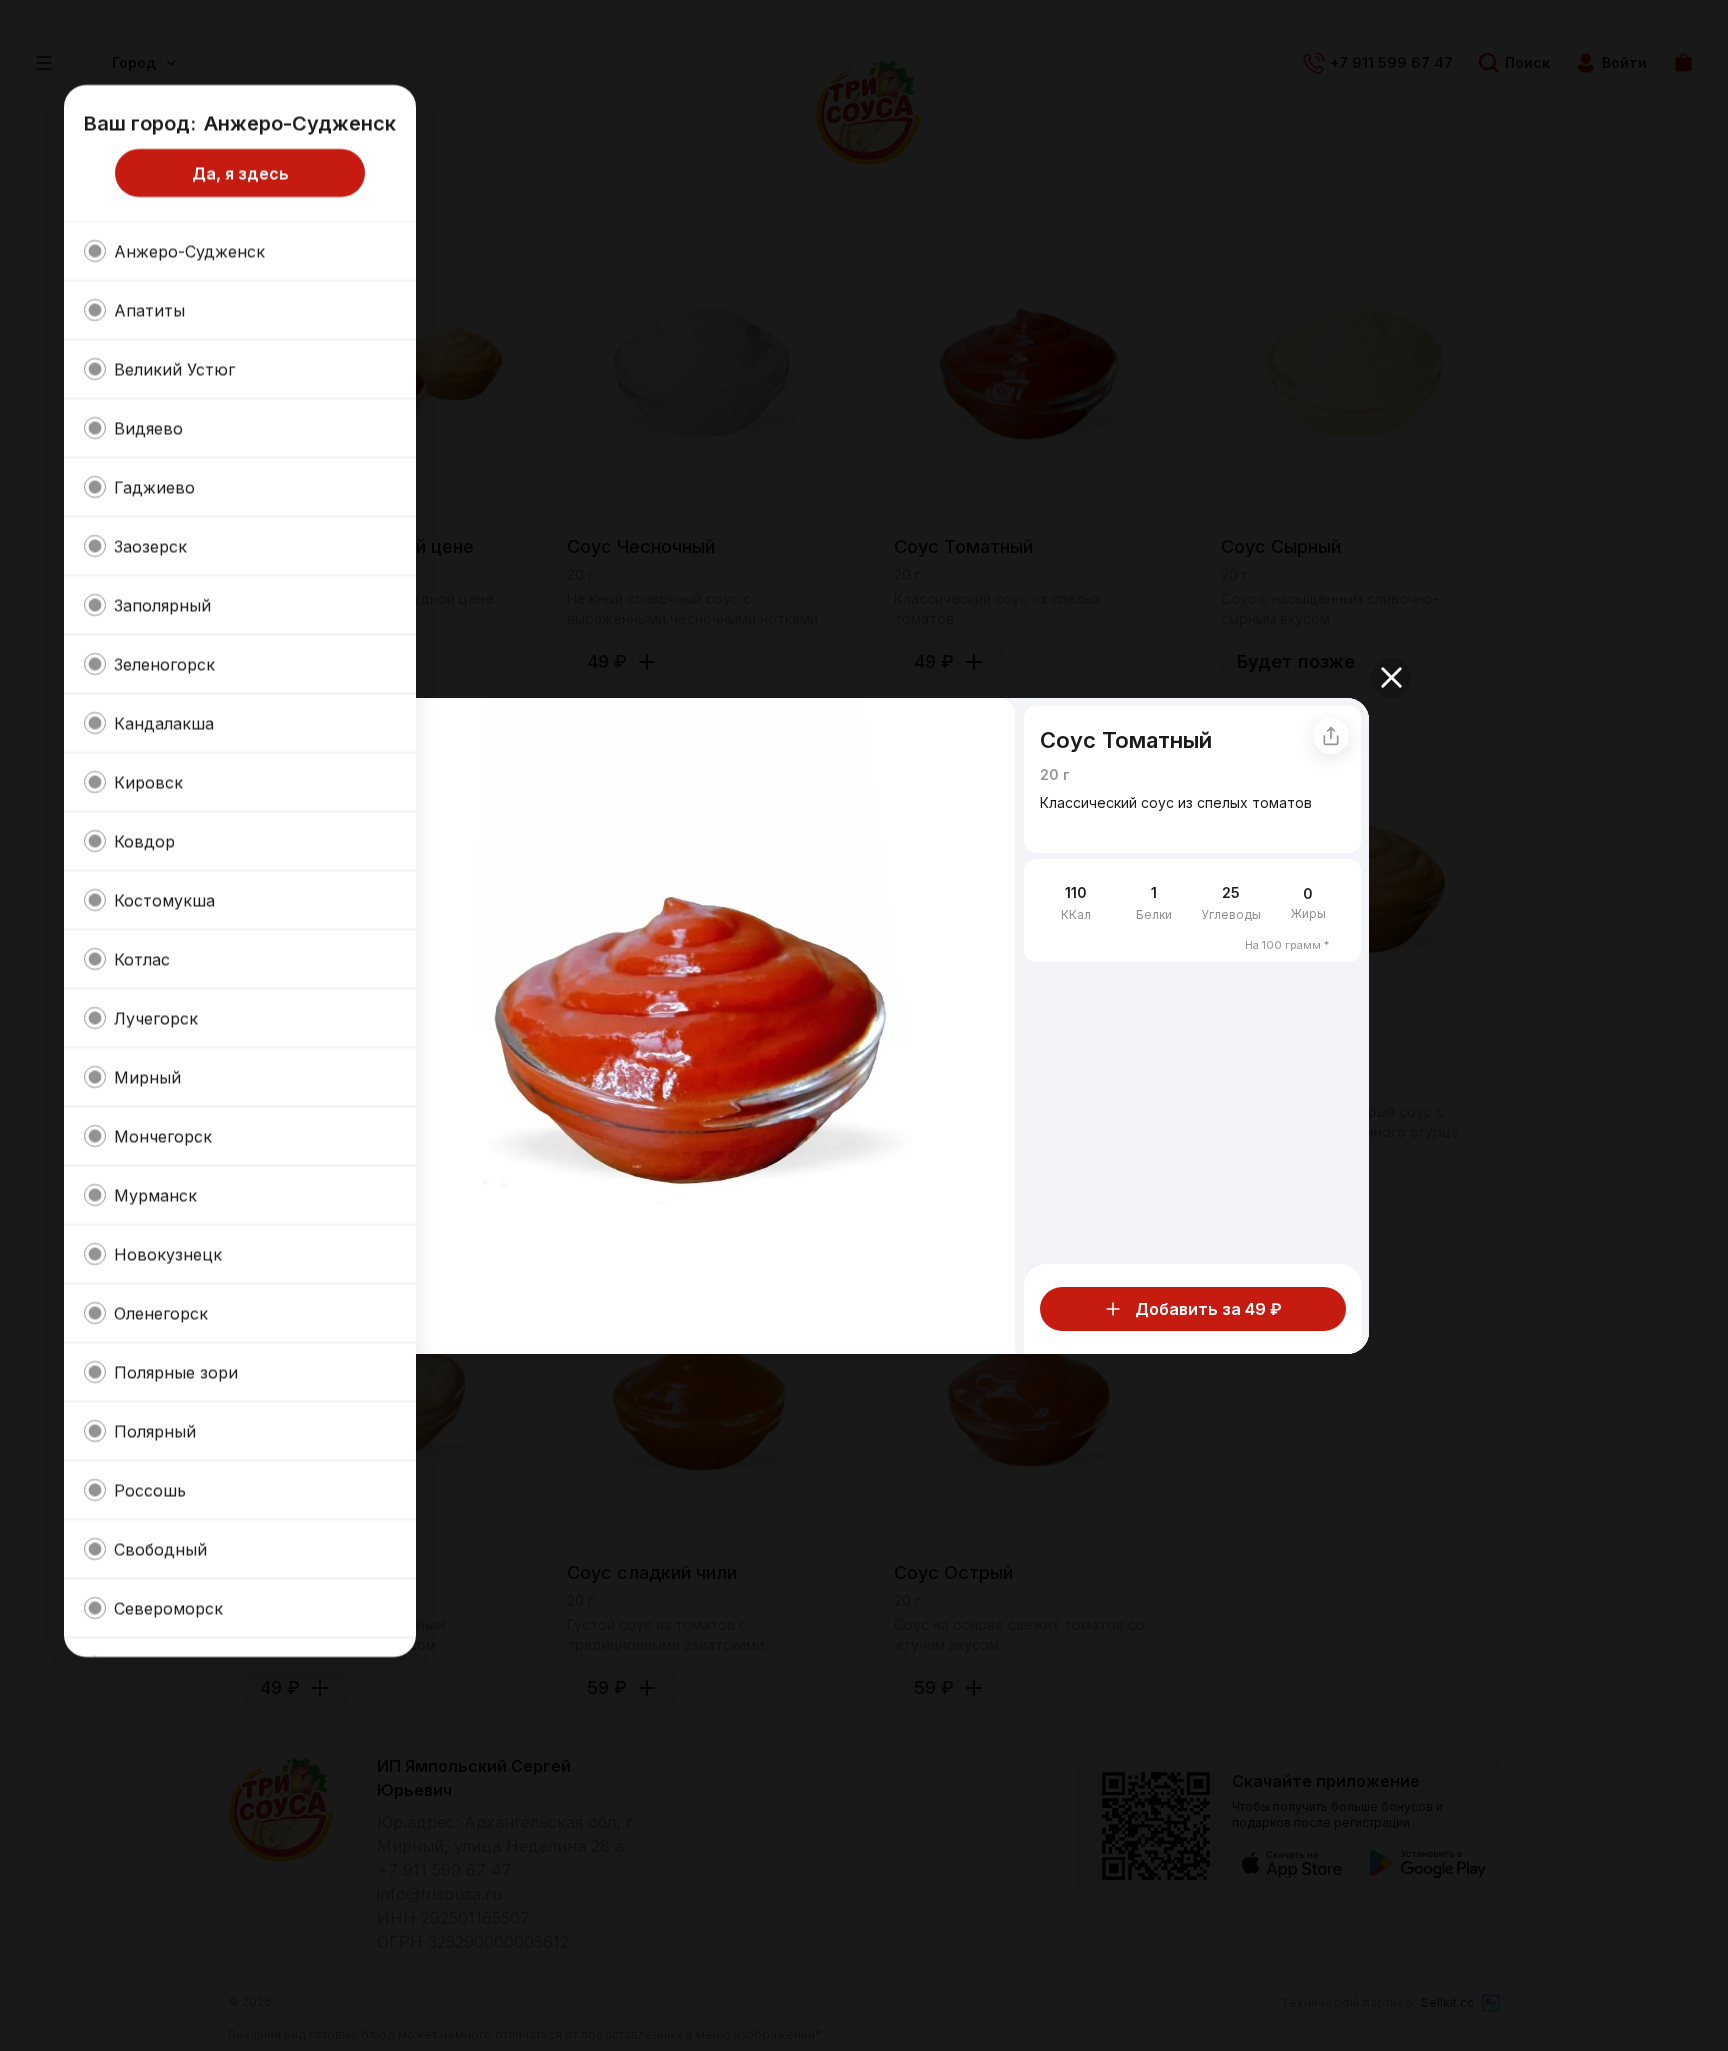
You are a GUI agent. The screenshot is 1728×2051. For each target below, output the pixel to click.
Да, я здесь (240, 173)
